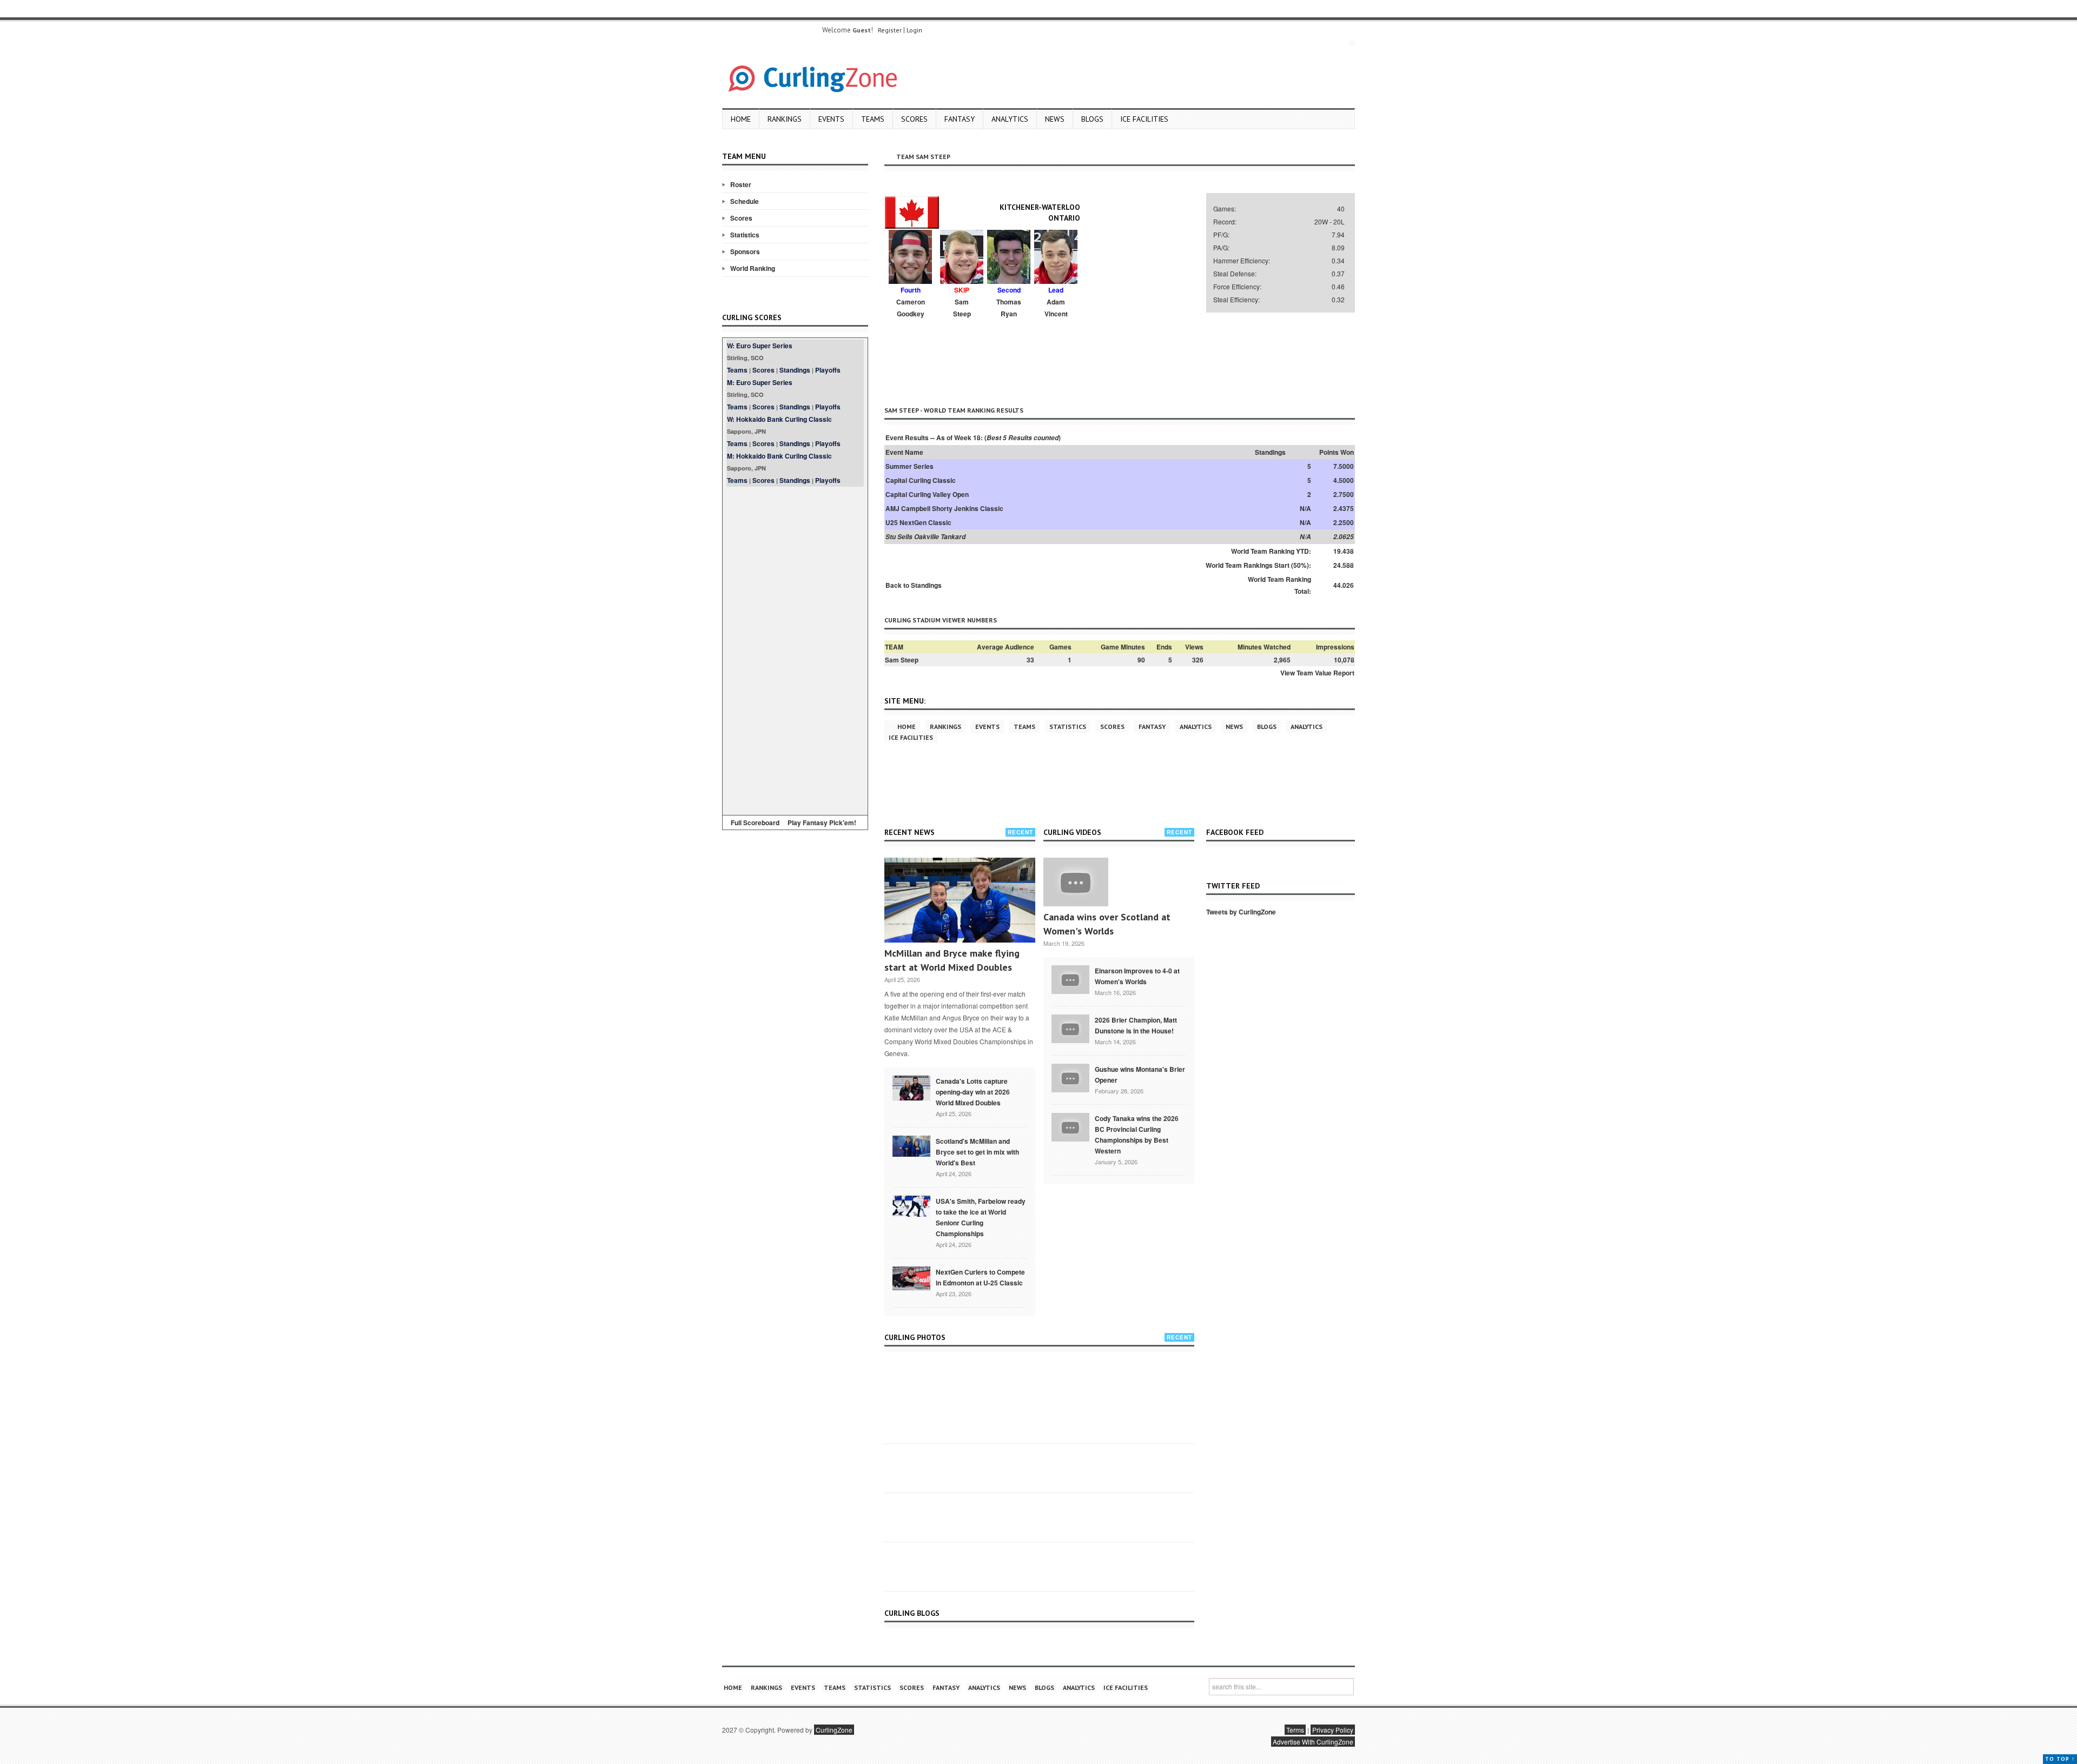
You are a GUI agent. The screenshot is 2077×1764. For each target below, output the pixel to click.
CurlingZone (834, 1730)
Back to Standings (914, 585)
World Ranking (753, 268)
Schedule (745, 201)
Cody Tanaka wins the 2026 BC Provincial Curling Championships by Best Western (1137, 1135)
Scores (914, 119)
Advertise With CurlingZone (1313, 1742)
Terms (1295, 1730)
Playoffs (828, 370)
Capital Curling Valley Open (927, 494)
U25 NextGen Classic (918, 522)
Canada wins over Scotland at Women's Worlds (1107, 924)
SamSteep (962, 308)
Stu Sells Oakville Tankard (925, 537)
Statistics (745, 235)
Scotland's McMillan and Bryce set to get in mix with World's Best (977, 1152)
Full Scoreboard (755, 823)
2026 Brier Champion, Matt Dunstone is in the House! (1136, 1025)
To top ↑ (2060, 1759)
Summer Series (909, 466)
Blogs (1092, 119)
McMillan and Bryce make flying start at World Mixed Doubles (952, 960)
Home (741, 119)
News (1055, 119)
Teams (873, 119)
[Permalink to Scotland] (911, 1145)
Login (914, 30)
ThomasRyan (1009, 308)
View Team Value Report (1317, 673)
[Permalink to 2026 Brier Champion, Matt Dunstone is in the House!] (1070, 1027)
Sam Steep (902, 660)
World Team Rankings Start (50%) (1257, 565)
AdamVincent (1056, 308)
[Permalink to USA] (911, 1205)
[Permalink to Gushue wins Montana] (1070, 1077)
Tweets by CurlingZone (1241, 912)
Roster (741, 184)
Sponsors (745, 251)
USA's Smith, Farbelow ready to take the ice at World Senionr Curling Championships (981, 1217)
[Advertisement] (795, 649)
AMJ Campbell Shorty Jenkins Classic (944, 508)
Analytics (1010, 119)
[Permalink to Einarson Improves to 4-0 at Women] (1070, 978)
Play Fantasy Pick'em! (822, 823)
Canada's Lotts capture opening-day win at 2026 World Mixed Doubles (973, 1092)
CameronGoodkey (911, 308)
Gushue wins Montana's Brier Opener (1140, 1075)
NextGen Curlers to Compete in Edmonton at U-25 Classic (980, 1277)
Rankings (785, 119)
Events (831, 119)
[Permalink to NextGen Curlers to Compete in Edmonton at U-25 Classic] (911, 1277)
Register (890, 30)
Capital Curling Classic (921, 480)
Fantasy (960, 119)
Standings (795, 370)
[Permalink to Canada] (911, 1087)
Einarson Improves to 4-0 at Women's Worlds (1137, 976)
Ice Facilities (1144, 119)
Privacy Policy (1333, 1730)
